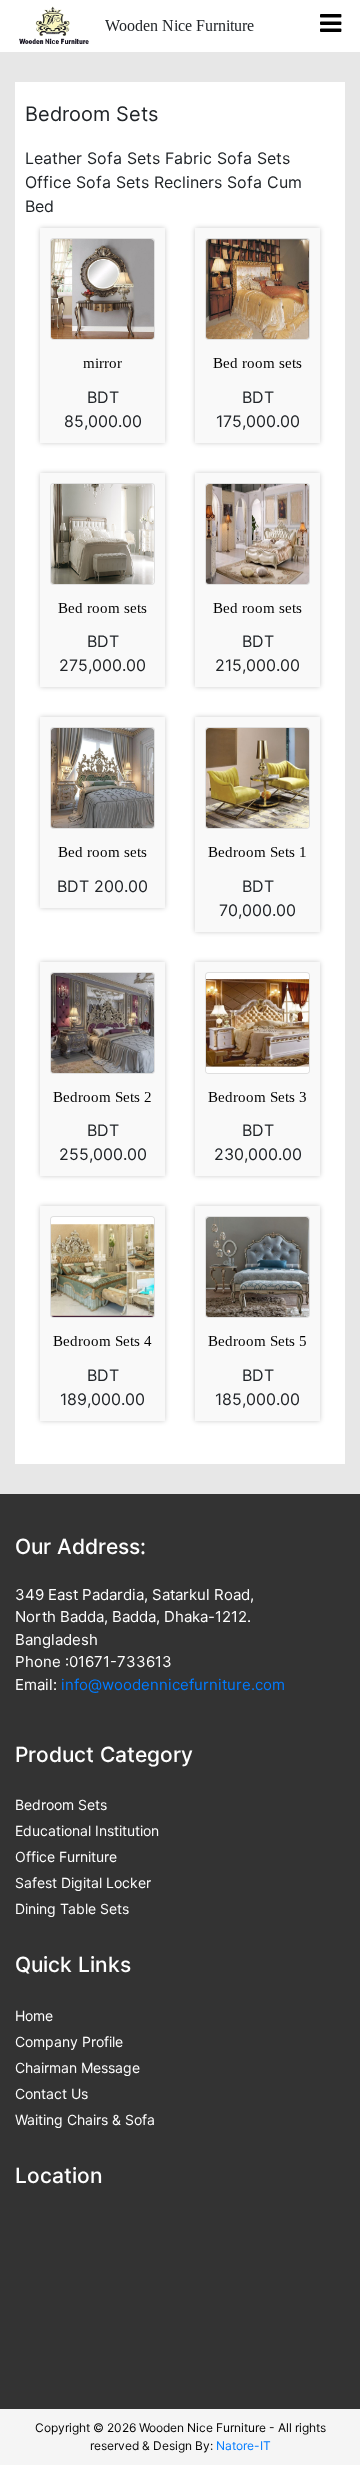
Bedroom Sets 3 (257, 1097)
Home (34, 2015)
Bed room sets (257, 363)
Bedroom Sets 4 (102, 1341)
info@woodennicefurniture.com (173, 1684)
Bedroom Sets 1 (257, 852)
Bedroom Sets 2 (102, 1097)
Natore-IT (243, 2445)
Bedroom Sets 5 (257, 1341)
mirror (102, 363)
